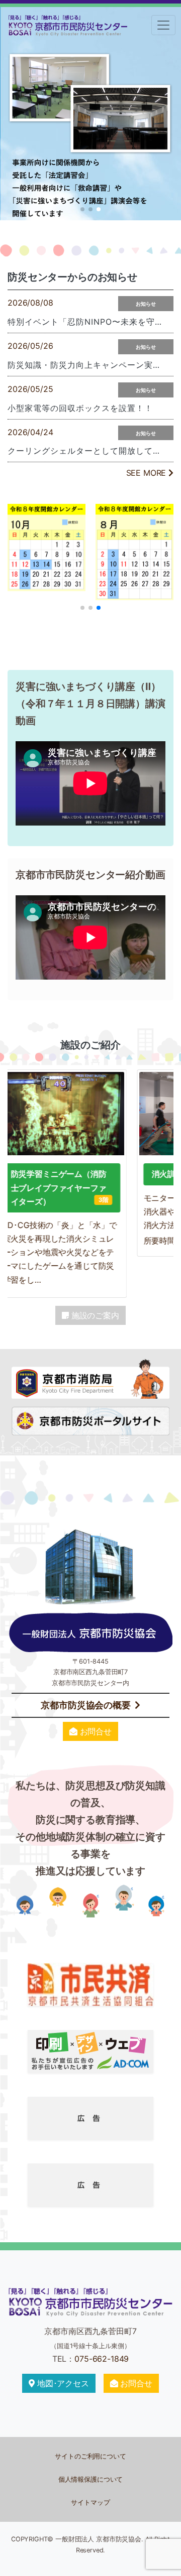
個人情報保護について (90, 2479)
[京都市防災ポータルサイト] (90, 1420)
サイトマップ (90, 2502)
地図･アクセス (62, 2383)
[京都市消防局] (90, 1377)
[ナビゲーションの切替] (163, 25)
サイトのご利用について (90, 2456)
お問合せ (95, 1731)
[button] (82, 209)
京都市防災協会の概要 (85, 1705)
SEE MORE (148, 473)
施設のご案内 (94, 1315)
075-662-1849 (102, 2359)
